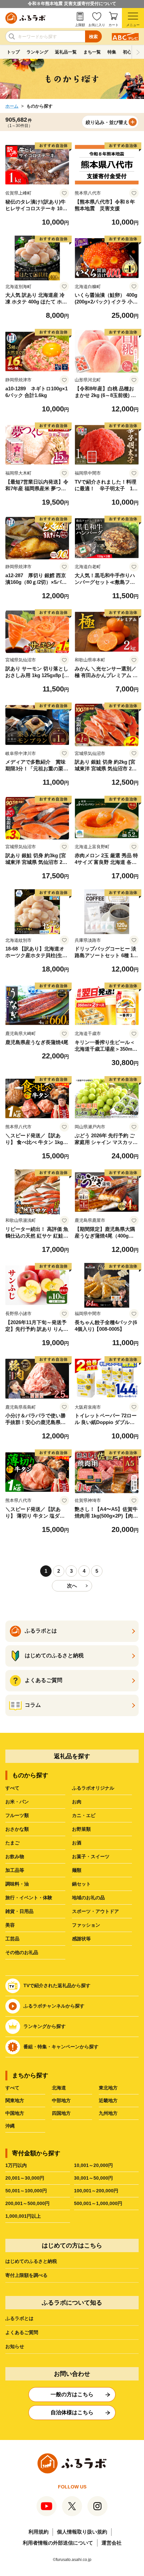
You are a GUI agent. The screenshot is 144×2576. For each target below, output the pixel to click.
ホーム (12, 106)
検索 (93, 37)
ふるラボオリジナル (93, 1788)
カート (114, 25)
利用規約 (39, 2532)
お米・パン (17, 1802)
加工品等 (15, 1870)
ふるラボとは (19, 2318)
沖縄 (10, 2126)
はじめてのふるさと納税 (31, 2261)
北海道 (59, 2088)
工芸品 (12, 1939)
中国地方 (15, 2113)
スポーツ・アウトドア (95, 1911)
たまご (12, 1843)
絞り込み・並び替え (107, 122)
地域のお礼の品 (88, 1898)
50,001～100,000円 (26, 2191)
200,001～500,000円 (27, 2203)
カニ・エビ (84, 1815)
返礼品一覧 (66, 52)
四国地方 (61, 2113)
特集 (112, 52)
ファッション (86, 1925)
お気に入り (97, 25)
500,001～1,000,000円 (98, 2203)
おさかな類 (17, 1829)
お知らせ (15, 2346)
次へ (72, 1586)
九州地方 (108, 2113)
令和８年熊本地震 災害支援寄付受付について (72, 4)
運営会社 (112, 2543)
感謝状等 (81, 1939)
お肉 (77, 1802)
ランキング (37, 52)
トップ (13, 52)
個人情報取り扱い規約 (82, 2532)
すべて (12, 1788)
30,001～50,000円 (93, 2178)
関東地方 (15, 2100)
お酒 (77, 1843)
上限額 (80, 25)
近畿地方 (108, 2100)
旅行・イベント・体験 (29, 1898)
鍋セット (81, 1884)
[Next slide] (138, 52)
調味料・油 (17, 1884)
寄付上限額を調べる (26, 2275)
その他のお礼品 (22, 1952)
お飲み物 (15, 1856)
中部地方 (61, 2100)
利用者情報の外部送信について (58, 2543)
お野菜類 (81, 1829)
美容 (10, 1925)
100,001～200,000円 (96, 2191)
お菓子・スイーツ (91, 1856)
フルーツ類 (17, 1815)
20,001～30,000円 (25, 2178)
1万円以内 (16, 2165)
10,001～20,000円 (93, 2165)
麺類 (77, 1870)
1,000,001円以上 (23, 2216)
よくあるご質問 (22, 2332)
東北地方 (108, 2088)
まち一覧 (92, 52)
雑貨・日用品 (19, 1911)
